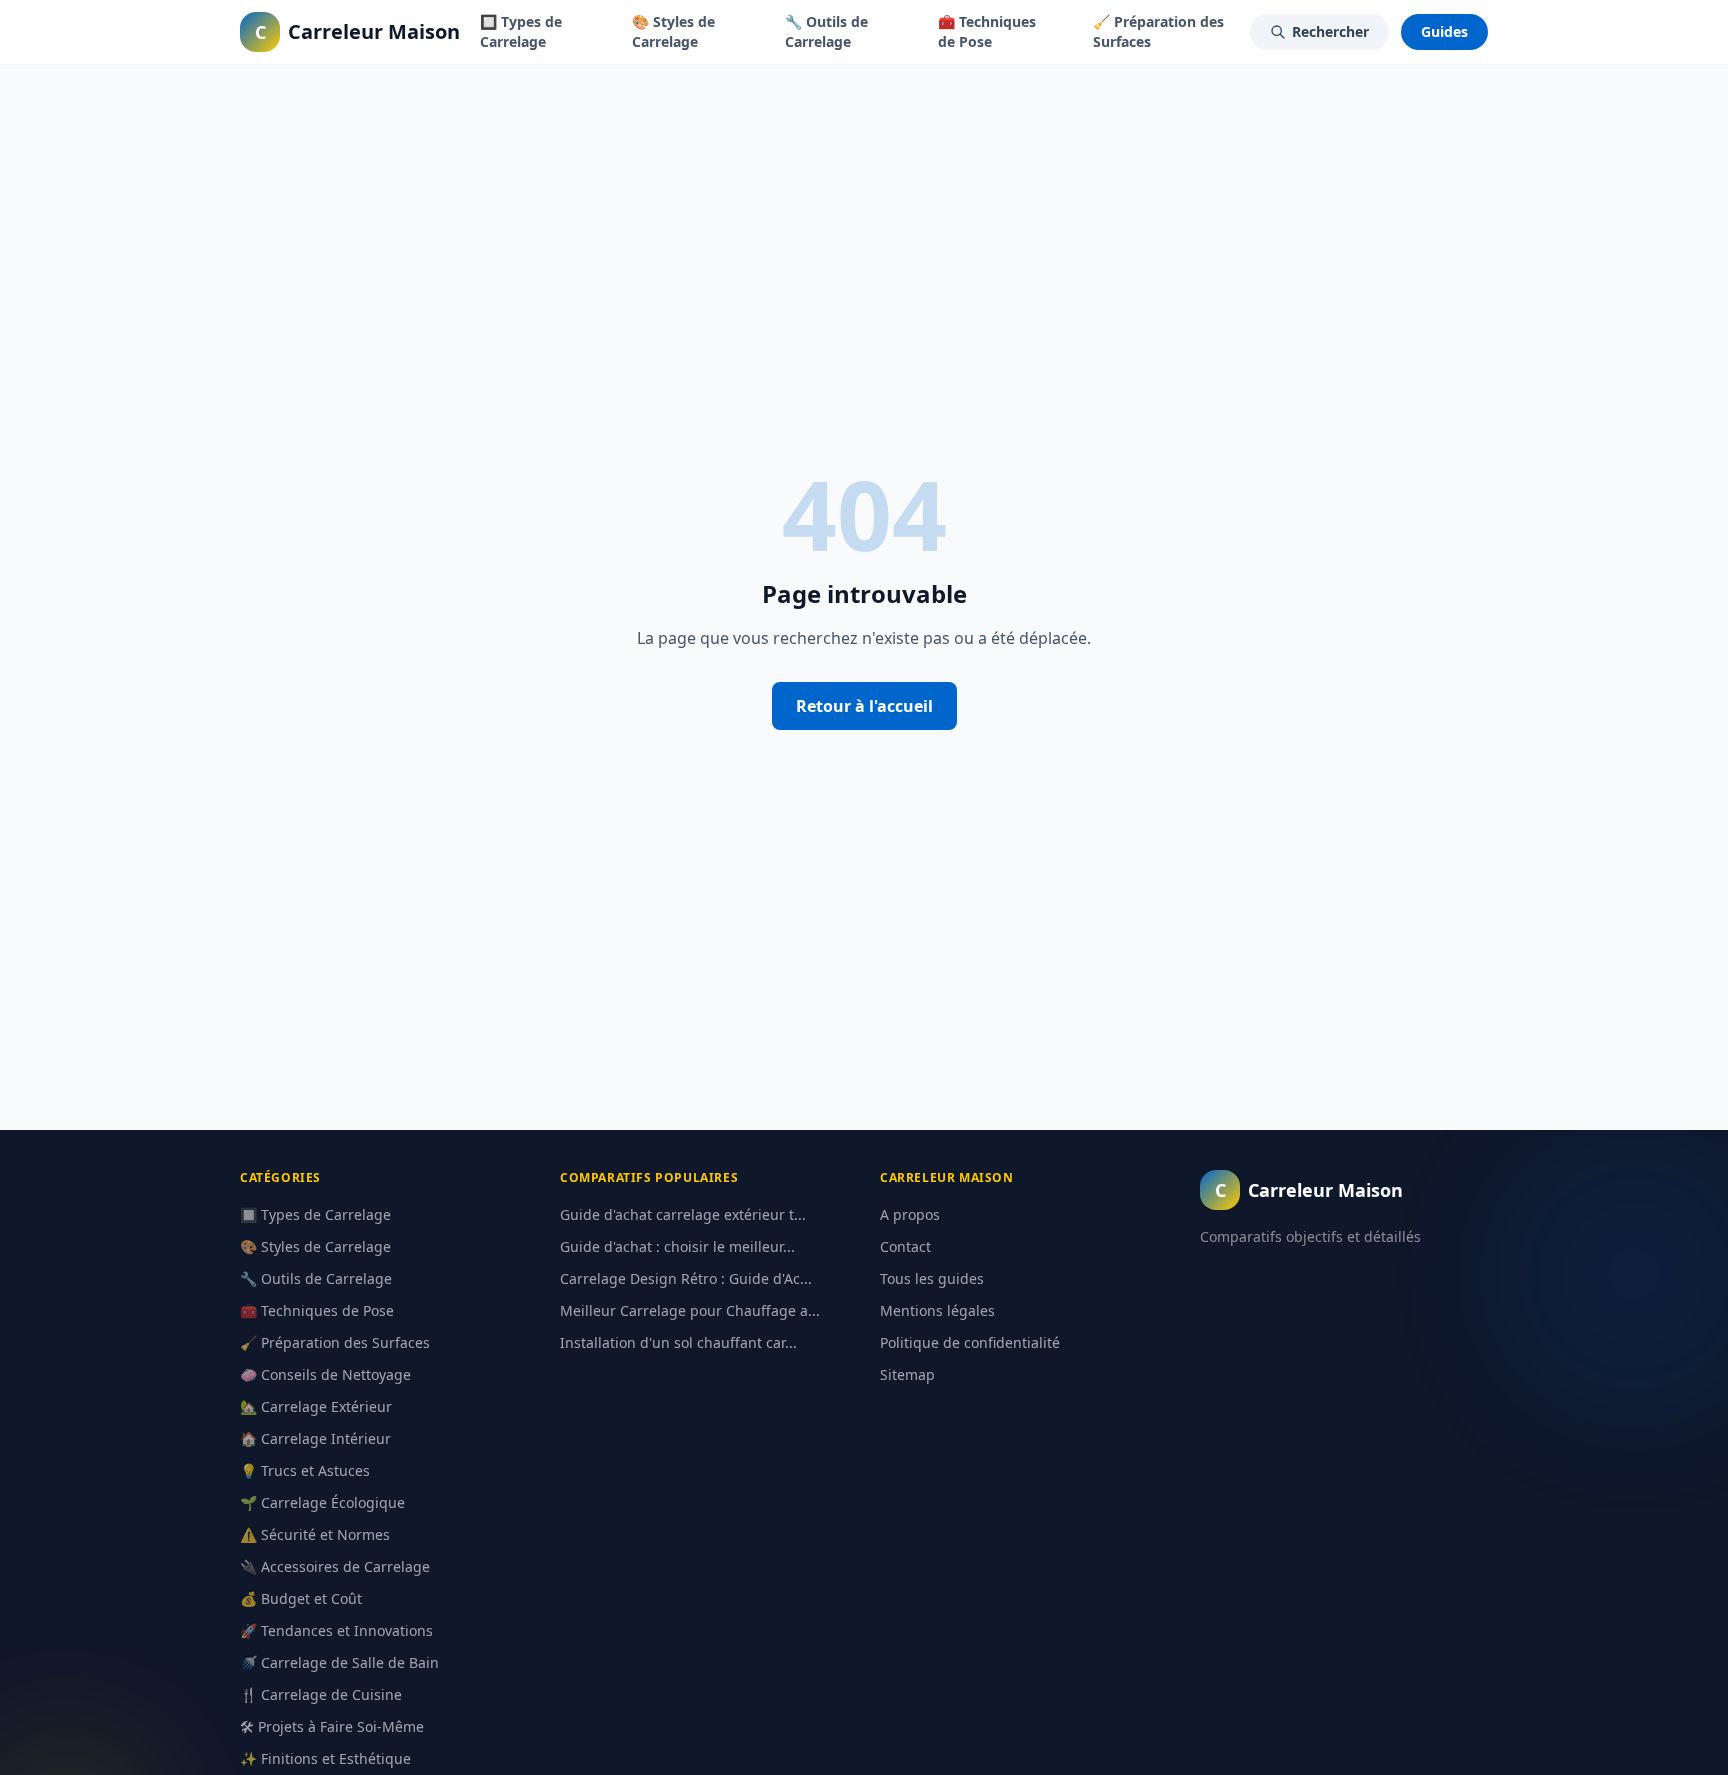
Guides (1444, 31)
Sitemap (907, 1374)
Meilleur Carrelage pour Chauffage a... (690, 1310)
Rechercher (1330, 31)
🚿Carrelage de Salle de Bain (339, 1662)
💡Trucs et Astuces (305, 1470)
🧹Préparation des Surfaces (1158, 31)
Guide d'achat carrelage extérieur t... (683, 1214)
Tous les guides (932, 1278)
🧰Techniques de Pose (987, 31)
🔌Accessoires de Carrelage (335, 1566)
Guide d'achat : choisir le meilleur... (677, 1246)
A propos (910, 1214)
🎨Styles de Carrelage (673, 31)
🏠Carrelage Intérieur (315, 1438)
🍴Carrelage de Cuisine (321, 1694)
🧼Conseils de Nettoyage (325, 1374)
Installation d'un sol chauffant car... (678, 1342)
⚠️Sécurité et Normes (315, 1534)
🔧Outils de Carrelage (826, 31)
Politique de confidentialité (970, 1342)
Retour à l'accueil (864, 706)
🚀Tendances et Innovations (336, 1630)
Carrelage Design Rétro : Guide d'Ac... (686, 1278)
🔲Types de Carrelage (521, 31)
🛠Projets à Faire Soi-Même (332, 1726)
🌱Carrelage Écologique (322, 1502)
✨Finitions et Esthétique (325, 1758)
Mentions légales (937, 1310)
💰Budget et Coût (301, 1598)
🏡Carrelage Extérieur (316, 1406)
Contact (905, 1246)
